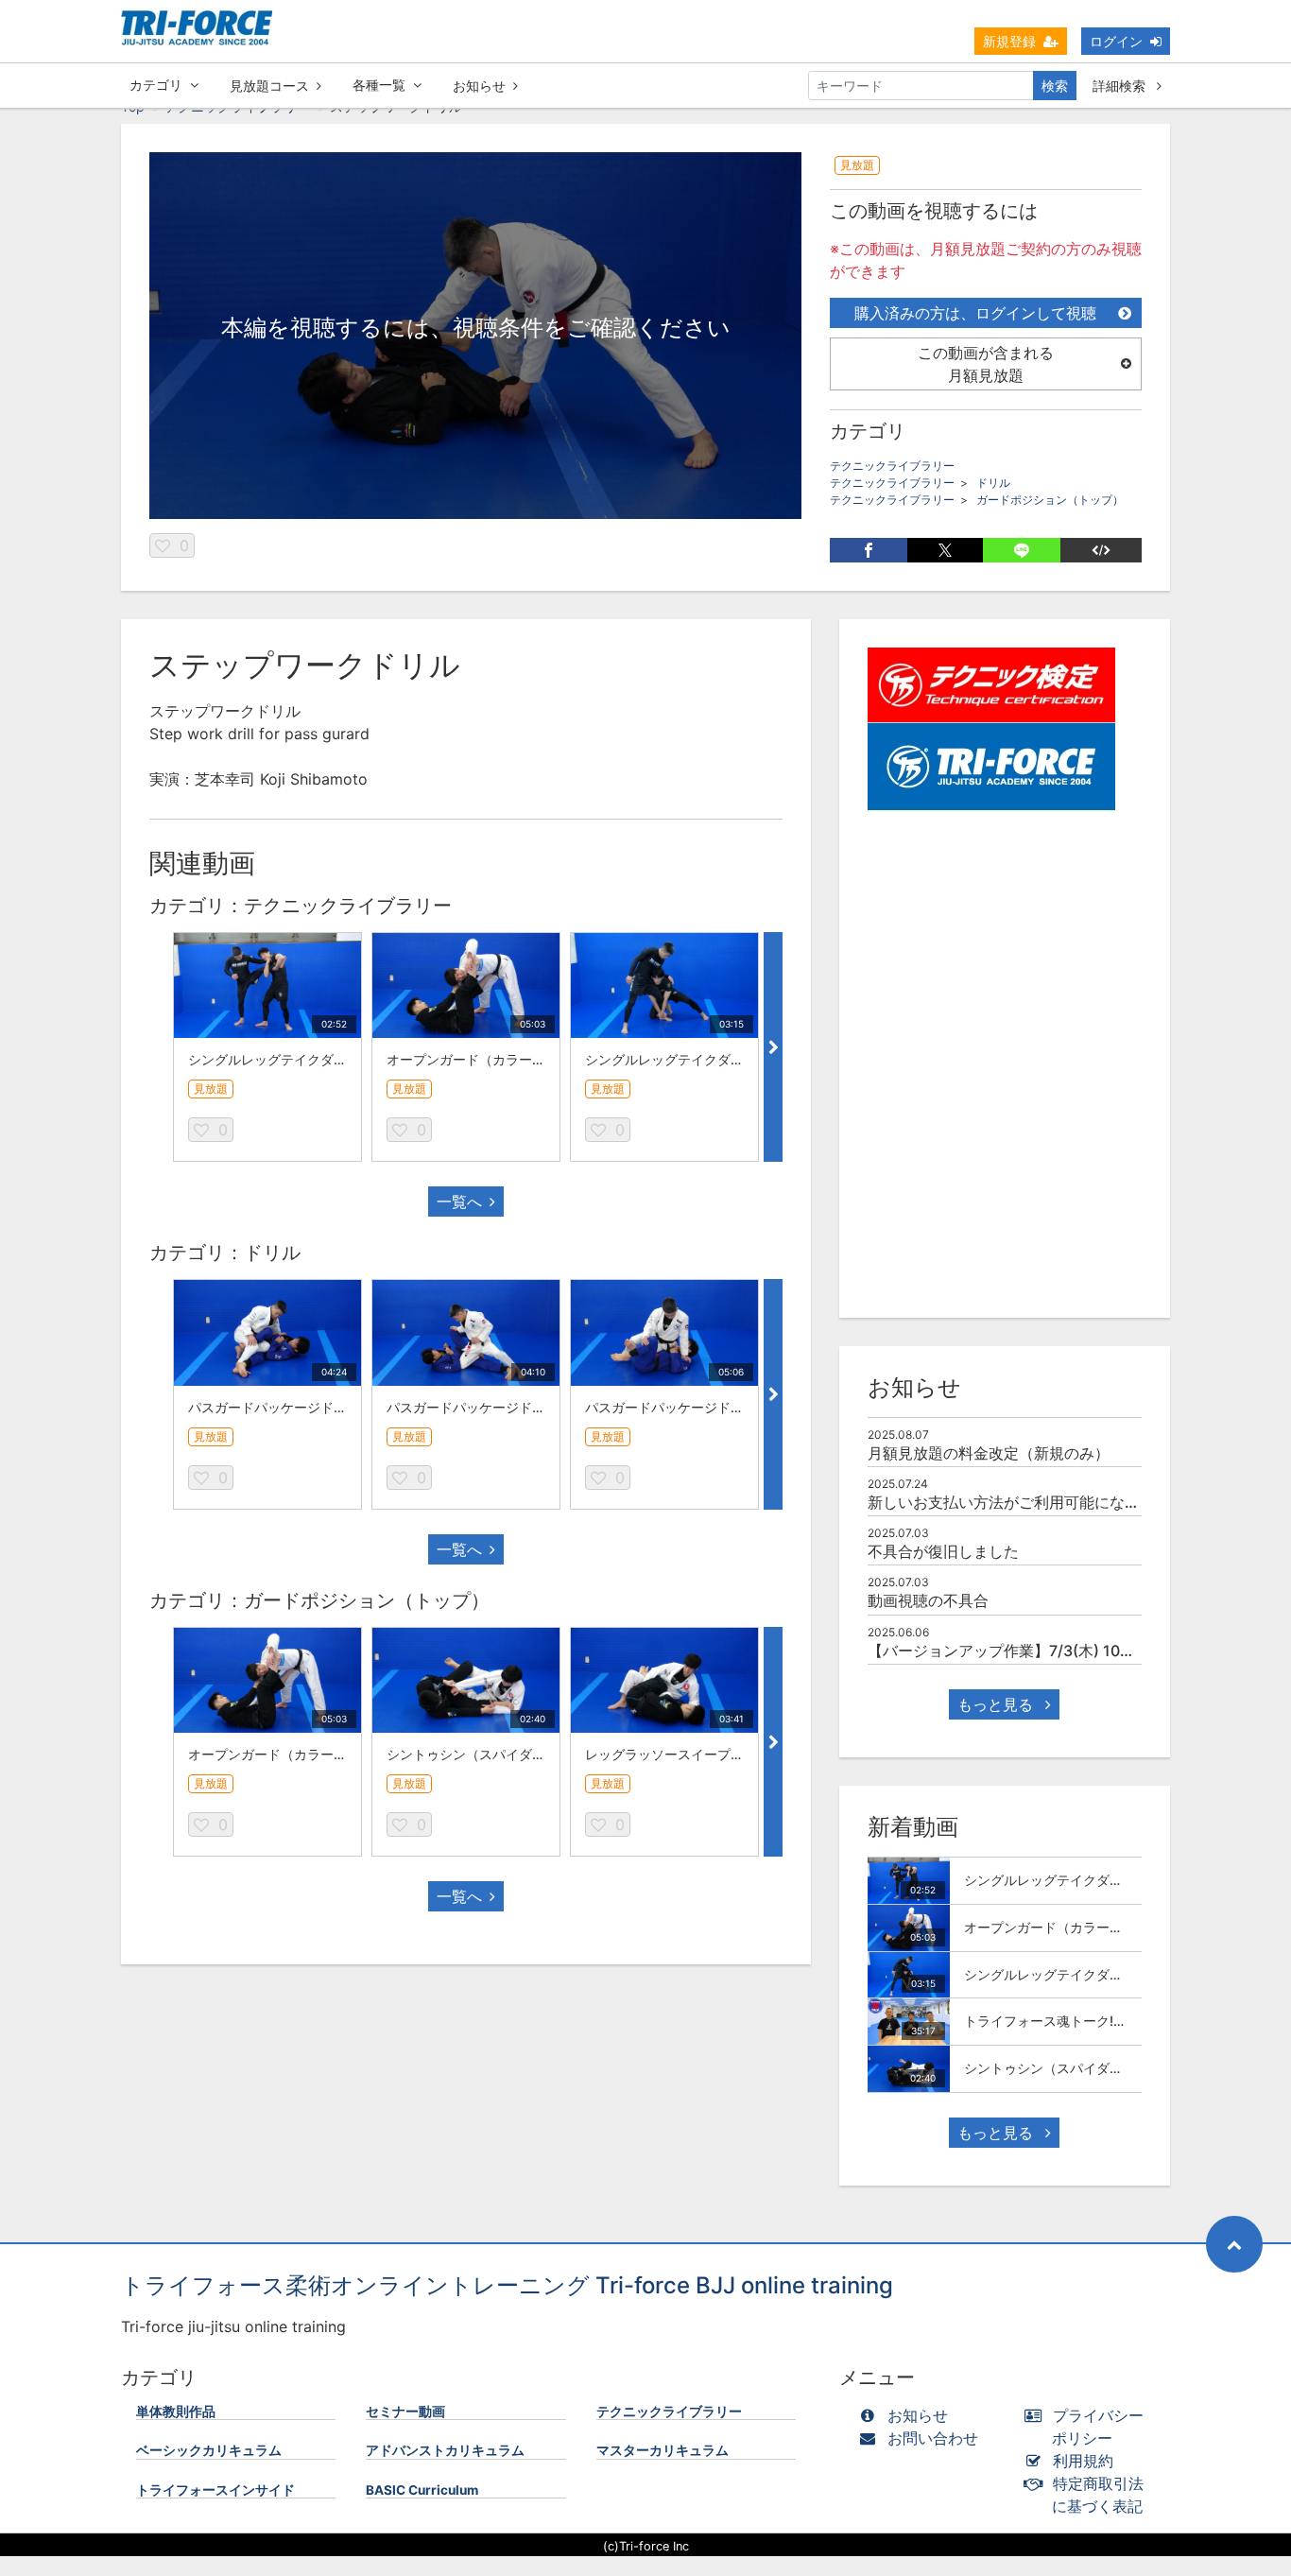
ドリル (993, 483)
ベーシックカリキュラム (209, 2450)
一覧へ (459, 1202)
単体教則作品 (176, 2412)
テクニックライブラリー (892, 466)
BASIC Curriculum (422, 2490)
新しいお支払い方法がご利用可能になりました (1026, 1502)
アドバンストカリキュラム (445, 2450)
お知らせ (479, 86)
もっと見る (998, 1704)
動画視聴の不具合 (928, 1600)
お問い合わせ (933, 2438)
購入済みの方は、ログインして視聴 (975, 313)
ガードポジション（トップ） (1050, 500)
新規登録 (1009, 41)
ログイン (1116, 41)
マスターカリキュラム (663, 2450)
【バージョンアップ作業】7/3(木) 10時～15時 (1025, 1651)
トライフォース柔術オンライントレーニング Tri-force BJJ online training (507, 2285)
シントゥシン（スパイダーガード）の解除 (512, 1754)
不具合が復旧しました (943, 1551)
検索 (1055, 86)
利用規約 (1083, 2461)
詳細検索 (1121, 86)
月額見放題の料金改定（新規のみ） (989, 1453)
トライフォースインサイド (215, 2490)
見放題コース (269, 86)
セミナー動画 (405, 2412)
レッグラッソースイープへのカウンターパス (717, 1754)
